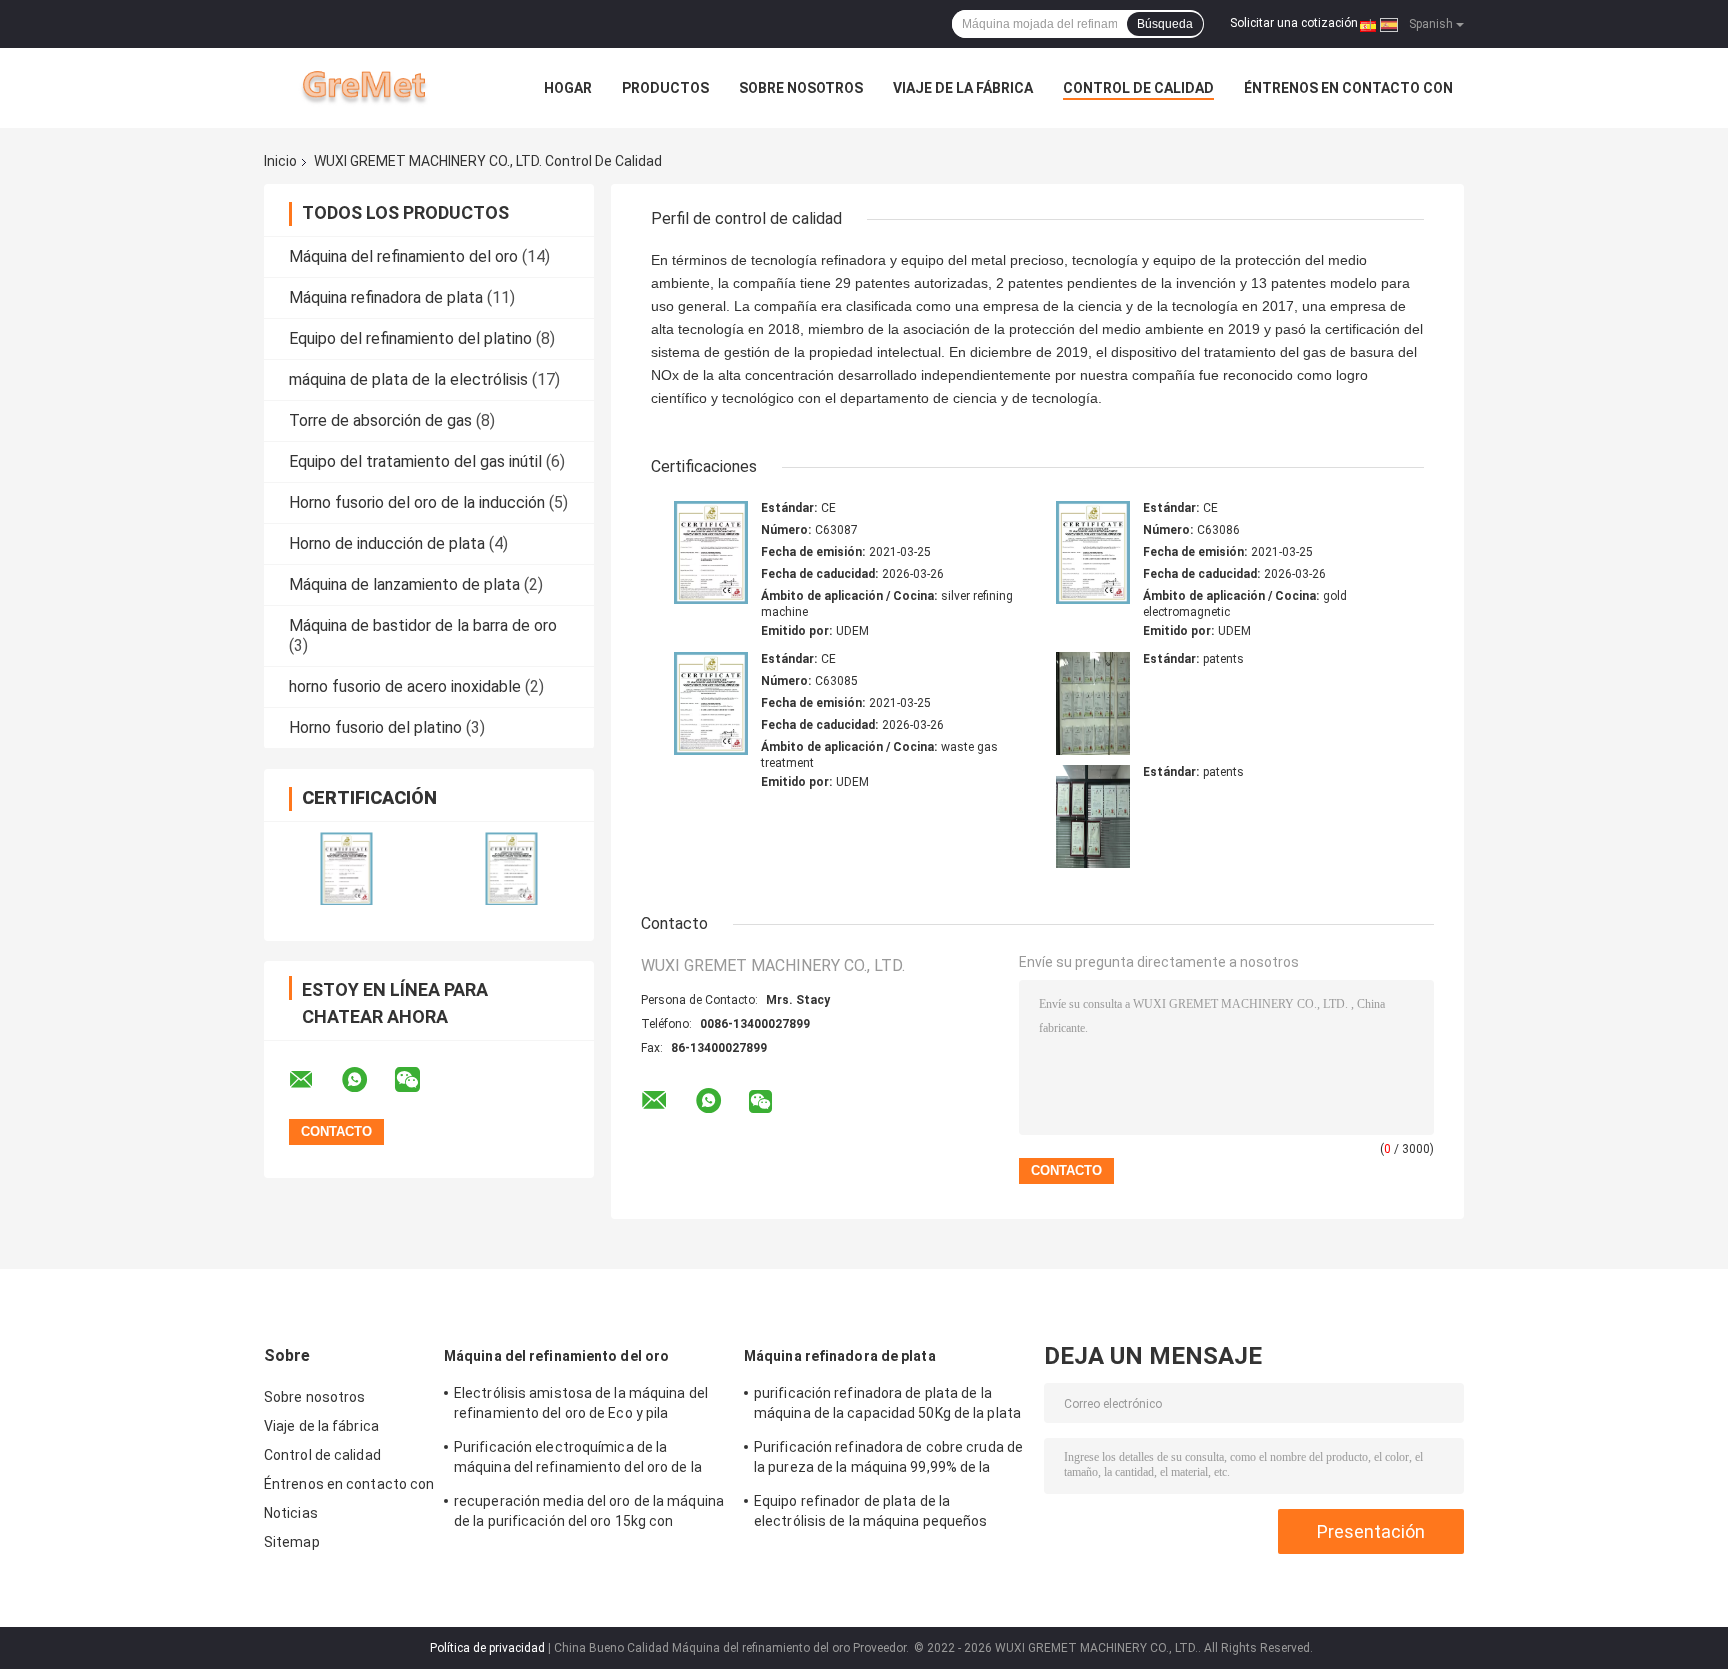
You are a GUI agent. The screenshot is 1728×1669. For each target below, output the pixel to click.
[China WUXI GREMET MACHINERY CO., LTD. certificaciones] (346, 868)
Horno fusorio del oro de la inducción (417, 502)
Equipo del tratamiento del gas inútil (415, 461)
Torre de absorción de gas (380, 420)
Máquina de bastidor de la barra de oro (423, 625)
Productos (665, 88)
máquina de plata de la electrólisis (408, 379)
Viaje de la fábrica (963, 88)
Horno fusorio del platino (375, 727)
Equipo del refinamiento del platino (410, 338)
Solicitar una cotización (1294, 23)
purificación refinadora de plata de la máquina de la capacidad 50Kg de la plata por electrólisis (887, 1406)
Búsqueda (1165, 24)
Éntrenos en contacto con (1348, 88)
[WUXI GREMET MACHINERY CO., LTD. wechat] (420, 1080)
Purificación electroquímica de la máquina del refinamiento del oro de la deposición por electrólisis (578, 1460)
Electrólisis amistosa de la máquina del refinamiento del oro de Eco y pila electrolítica (581, 1406)
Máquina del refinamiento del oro (403, 256)
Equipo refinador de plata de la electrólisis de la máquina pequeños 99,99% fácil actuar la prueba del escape (885, 1514)
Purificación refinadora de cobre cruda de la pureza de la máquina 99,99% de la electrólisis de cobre (888, 1460)
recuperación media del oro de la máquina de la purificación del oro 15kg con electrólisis (589, 1514)
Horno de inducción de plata (387, 543)
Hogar (568, 88)
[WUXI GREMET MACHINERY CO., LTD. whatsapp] (367, 1080)
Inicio (280, 161)
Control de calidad (1138, 88)
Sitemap (292, 1542)
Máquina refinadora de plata (386, 297)
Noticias (291, 1513)
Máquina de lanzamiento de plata (404, 584)
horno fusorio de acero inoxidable (405, 686)
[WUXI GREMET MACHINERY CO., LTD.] (374, 88)
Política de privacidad (487, 1648)
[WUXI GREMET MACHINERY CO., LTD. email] (314, 1080)
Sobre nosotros (801, 88)
